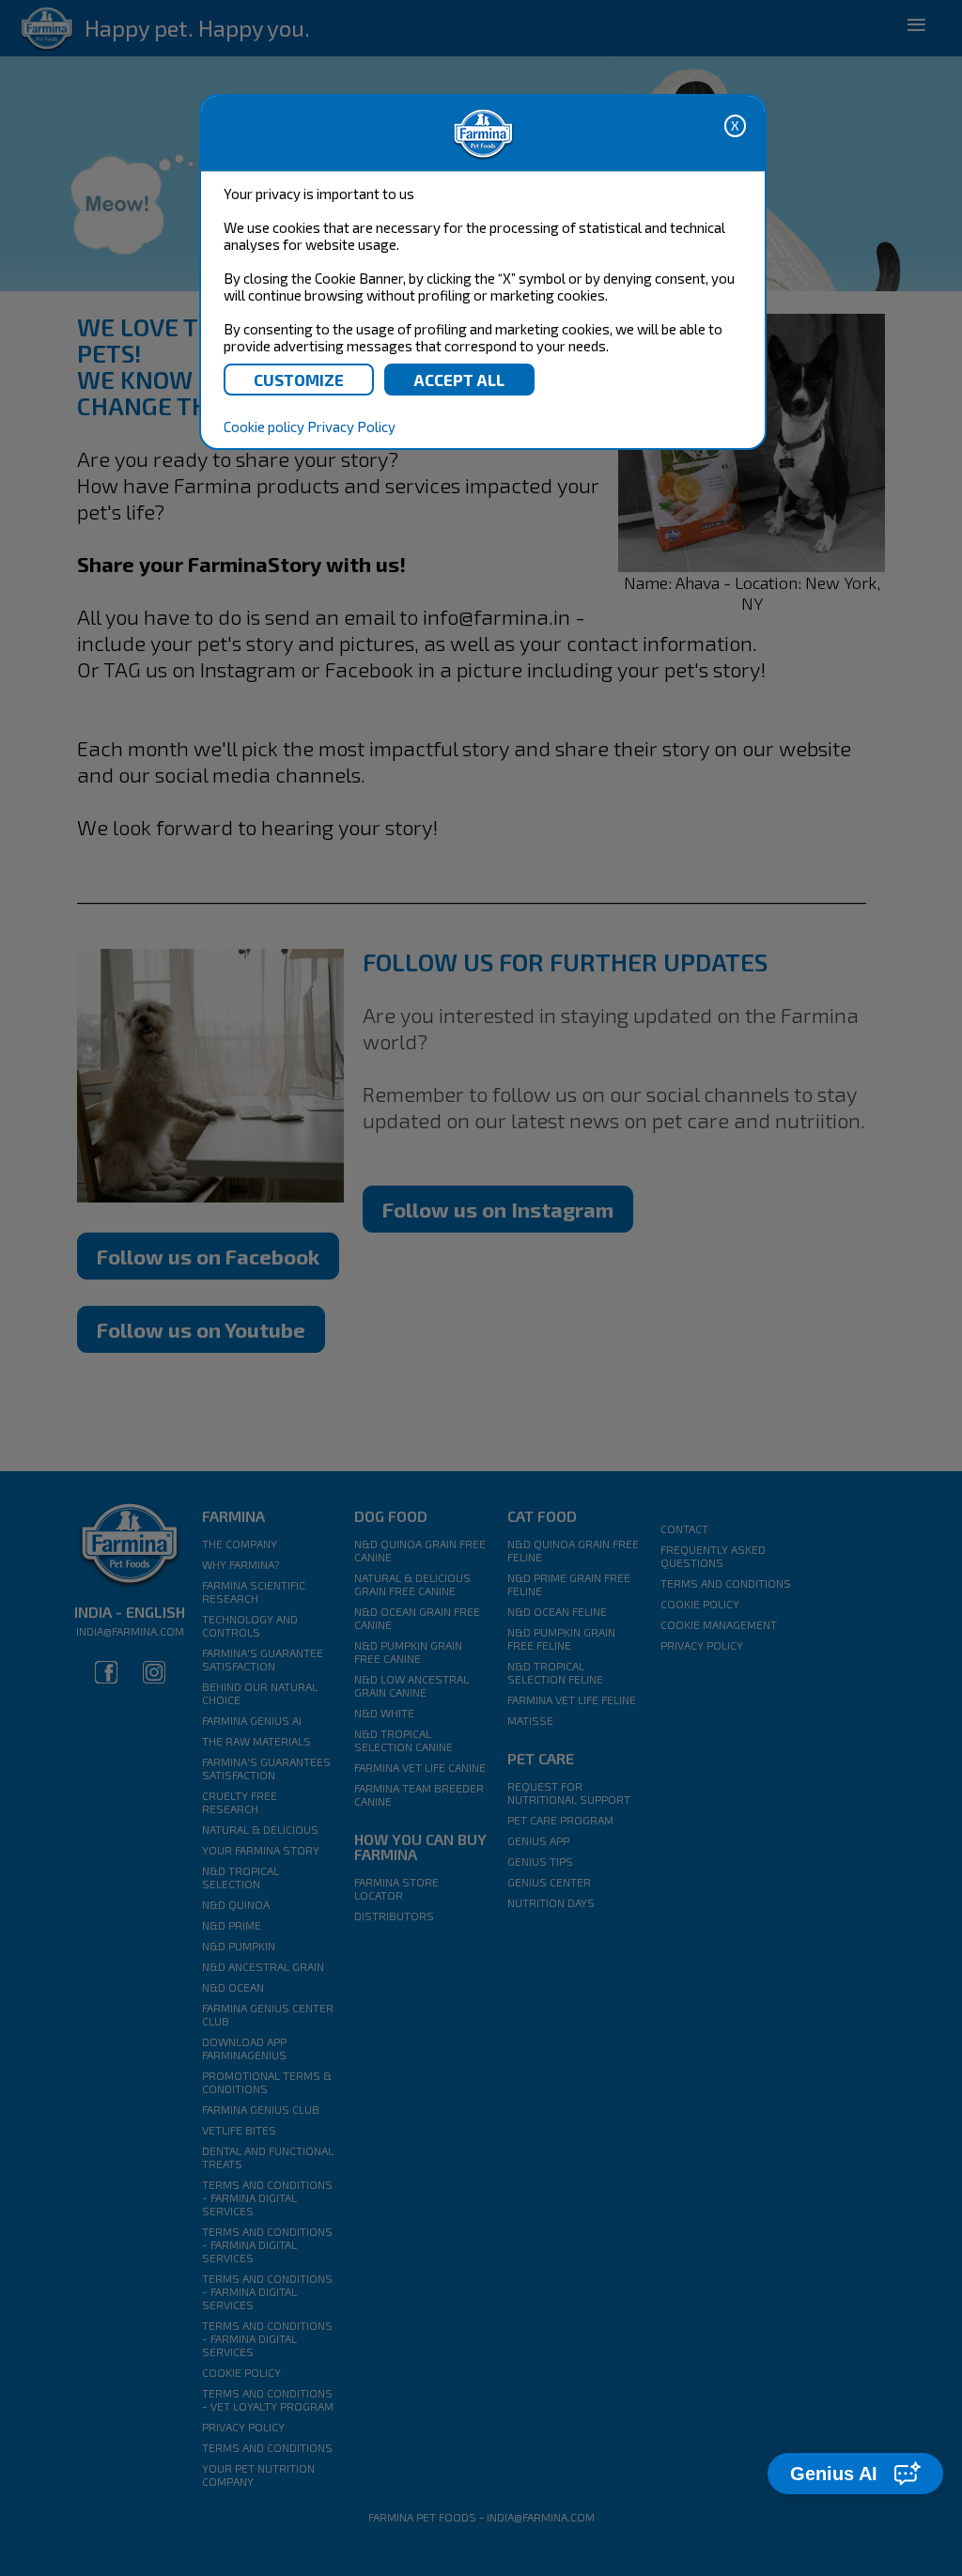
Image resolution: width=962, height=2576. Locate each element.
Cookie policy (264, 427)
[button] (855, 2474)
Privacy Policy (351, 427)
